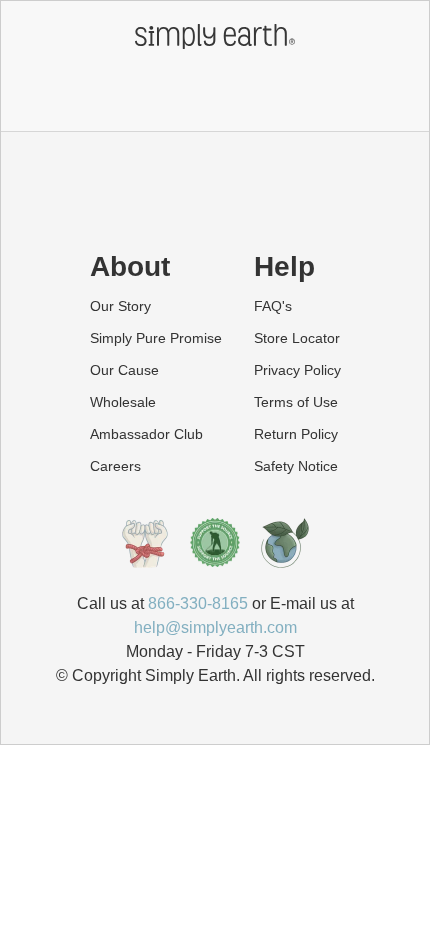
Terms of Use (296, 402)
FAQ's (273, 306)
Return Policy (296, 434)
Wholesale (123, 402)
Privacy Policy (297, 370)
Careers (115, 466)
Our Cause (124, 370)
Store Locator (297, 338)
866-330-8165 (198, 603)
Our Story (120, 306)
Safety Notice (296, 466)
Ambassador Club (146, 434)
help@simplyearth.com (215, 627)
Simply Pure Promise (156, 338)
